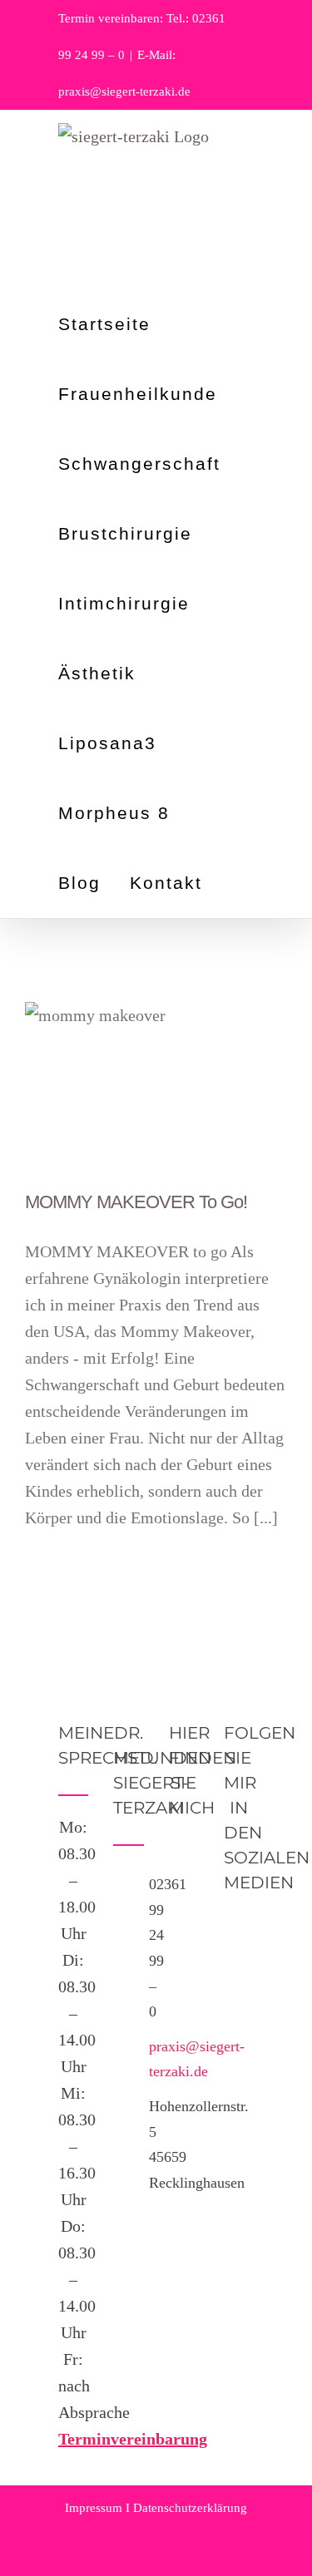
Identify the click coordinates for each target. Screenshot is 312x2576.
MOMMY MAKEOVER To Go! (136, 1202)
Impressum (94, 2508)
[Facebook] (239, 1931)
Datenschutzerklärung (190, 2508)
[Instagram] (239, 2001)
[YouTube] (239, 1966)
